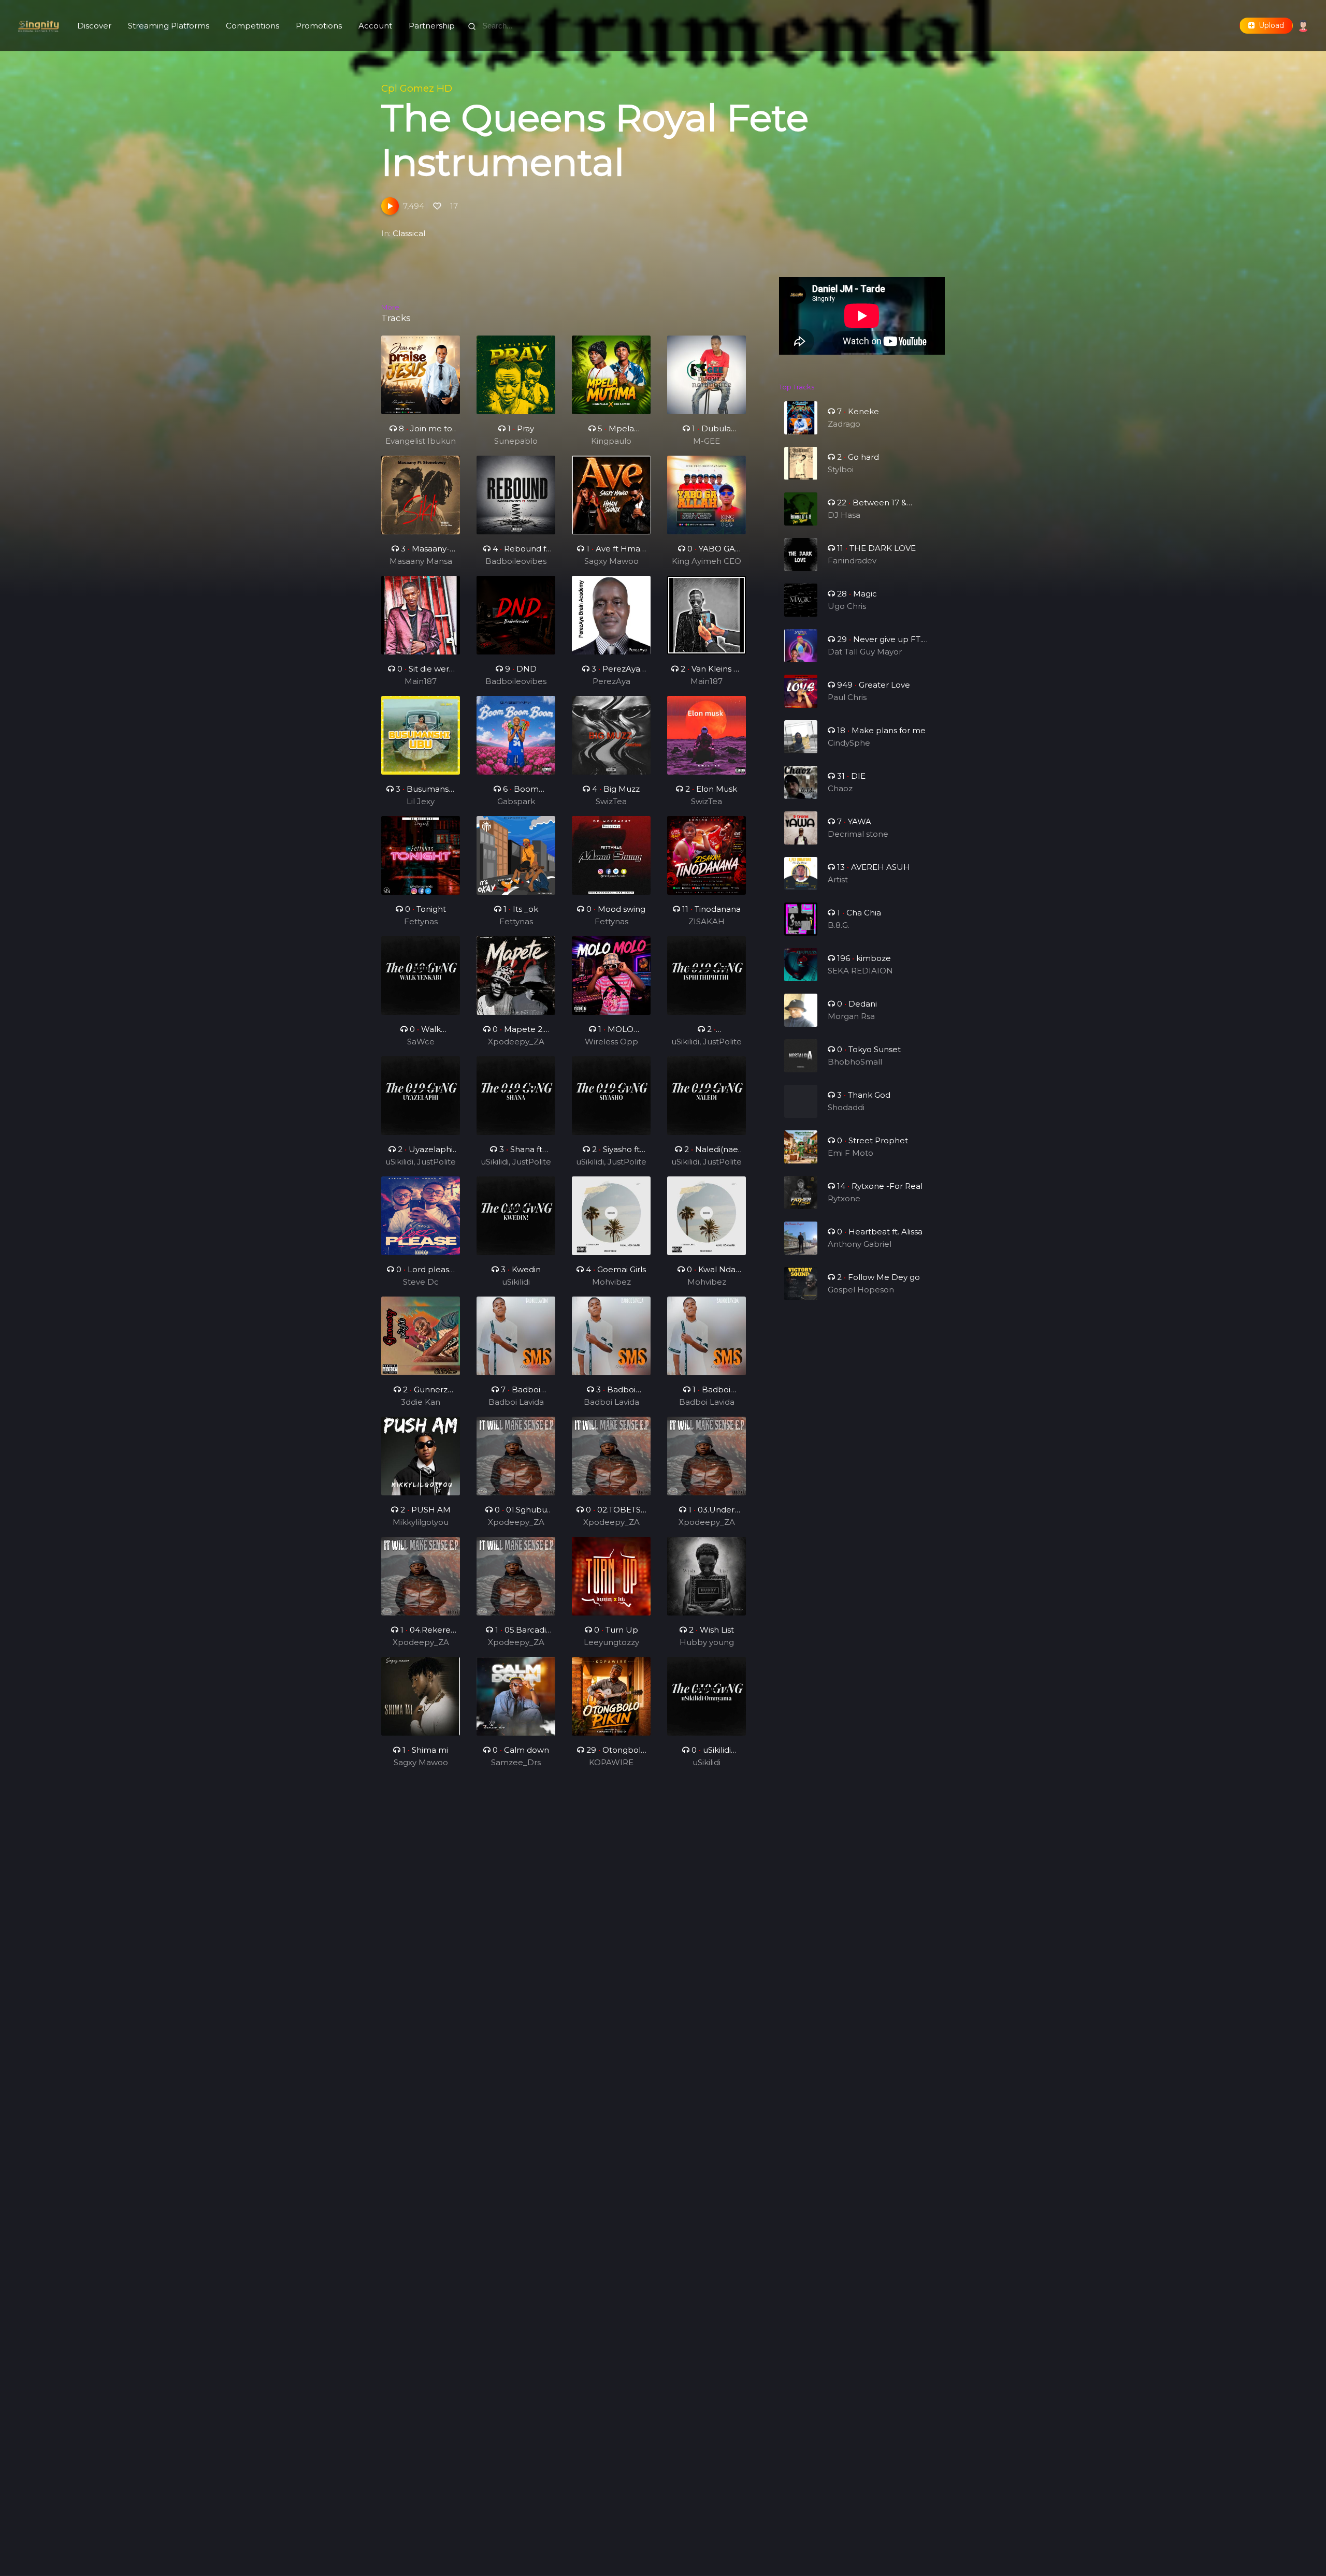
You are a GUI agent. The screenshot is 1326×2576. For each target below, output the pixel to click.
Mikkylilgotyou (421, 1522)
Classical (409, 233)
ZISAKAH (707, 921)
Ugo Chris (847, 606)
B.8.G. (839, 925)
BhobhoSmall (855, 1062)
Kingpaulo (611, 441)
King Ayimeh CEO (707, 561)
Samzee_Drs (516, 1762)
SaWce (421, 1042)
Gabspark (516, 801)
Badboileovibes (516, 561)
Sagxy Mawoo (611, 561)
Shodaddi (846, 1107)
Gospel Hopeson (861, 1290)
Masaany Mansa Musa (421, 562)
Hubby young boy (707, 1643)
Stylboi (841, 469)
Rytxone (844, 1198)
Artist (838, 879)
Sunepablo (516, 441)
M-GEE (707, 441)
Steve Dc (421, 1282)
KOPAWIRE (611, 1762)
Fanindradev (852, 561)
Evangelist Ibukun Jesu (421, 442)
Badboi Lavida (516, 1402)
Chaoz (840, 788)
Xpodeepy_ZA (516, 1042)
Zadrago (844, 424)
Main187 (421, 681)
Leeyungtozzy (611, 1642)
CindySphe (849, 743)
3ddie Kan (421, 1402)
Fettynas (421, 921)
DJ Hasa (844, 515)
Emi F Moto (851, 1153)
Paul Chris (847, 697)
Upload (1269, 25)
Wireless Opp (611, 1042)
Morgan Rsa (851, 1016)
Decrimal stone (858, 834)
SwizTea (611, 801)
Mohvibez (611, 1282)
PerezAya (611, 681)
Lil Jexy (421, 801)
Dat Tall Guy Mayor (865, 652)
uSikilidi (516, 1282)
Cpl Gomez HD (417, 88)
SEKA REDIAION (860, 971)
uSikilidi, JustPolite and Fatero (707, 1042)
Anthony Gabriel (860, 1244)
